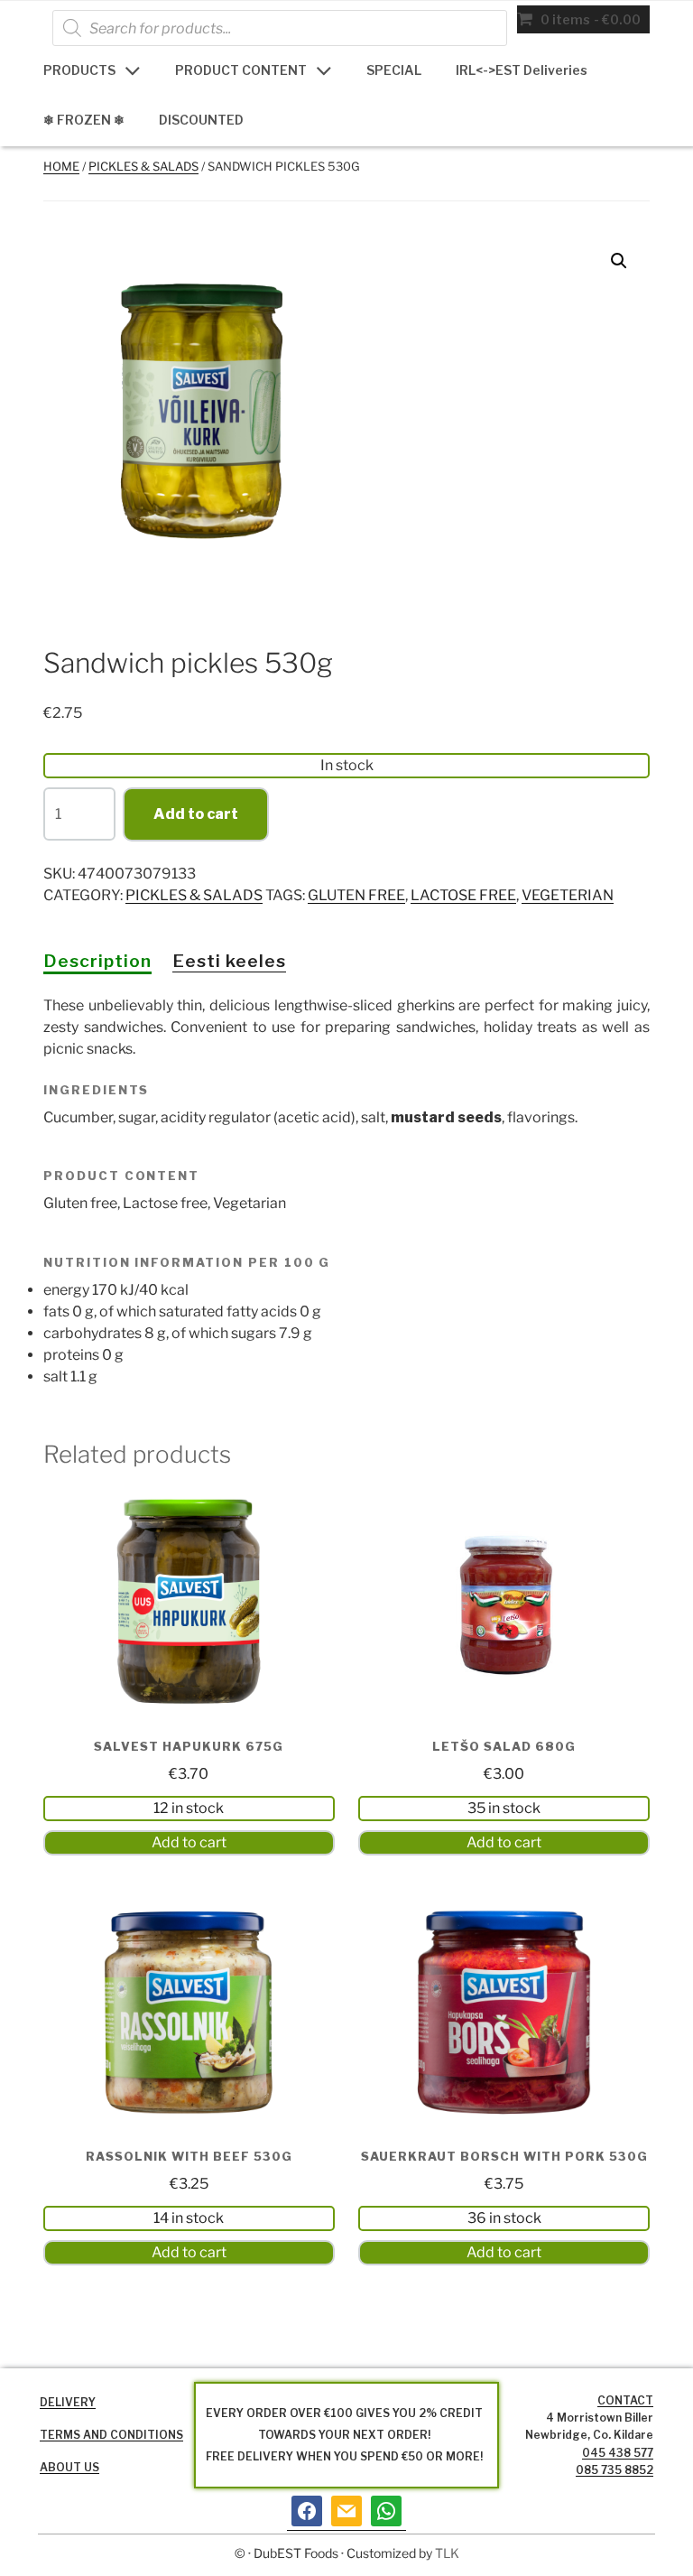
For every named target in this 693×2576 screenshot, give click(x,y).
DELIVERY (68, 2402)
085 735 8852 (614, 2470)
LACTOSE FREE (463, 895)
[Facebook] (307, 2511)
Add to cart (196, 814)
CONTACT (625, 2400)
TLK (447, 2553)
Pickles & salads (143, 166)
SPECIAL (394, 70)
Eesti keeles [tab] (229, 961)
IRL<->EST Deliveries (522, 70)
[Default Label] (346, 2511)
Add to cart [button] (189, 1842)
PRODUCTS (79, 70)
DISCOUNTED (201, 120)
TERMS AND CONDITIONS (111, 2435)
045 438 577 (618, 2453)
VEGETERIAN (568, 895)
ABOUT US (69, 2467)
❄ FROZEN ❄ (84, 120)
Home (61, 166)
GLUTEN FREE (356, 895)
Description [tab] (97, 961)
